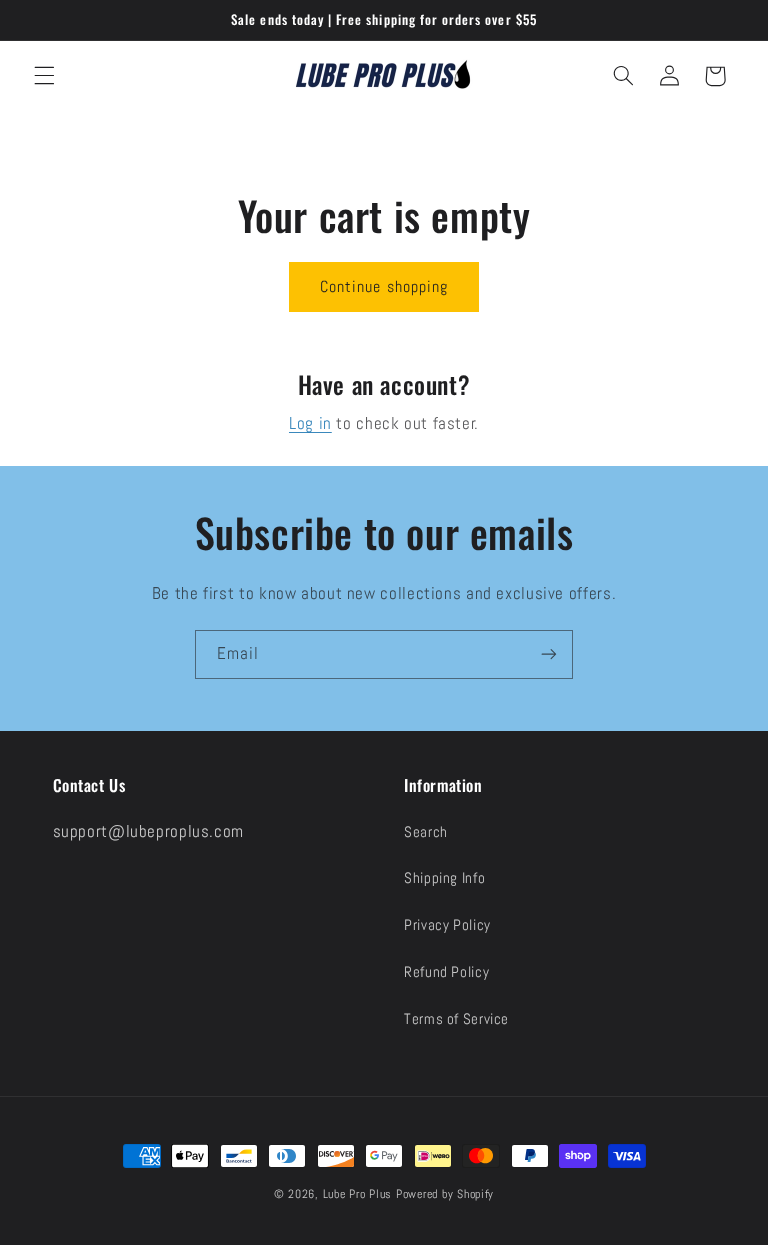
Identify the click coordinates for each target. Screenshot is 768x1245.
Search (426, 832)
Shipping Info (444, 878)
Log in (310, 423)
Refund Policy (446, 972)
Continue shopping (384, 287)
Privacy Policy (447, 925)
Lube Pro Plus (358, 1194)
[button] (44, 76)
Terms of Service (456, 1019)
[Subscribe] (549, 654)
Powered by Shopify (445, 1194)
